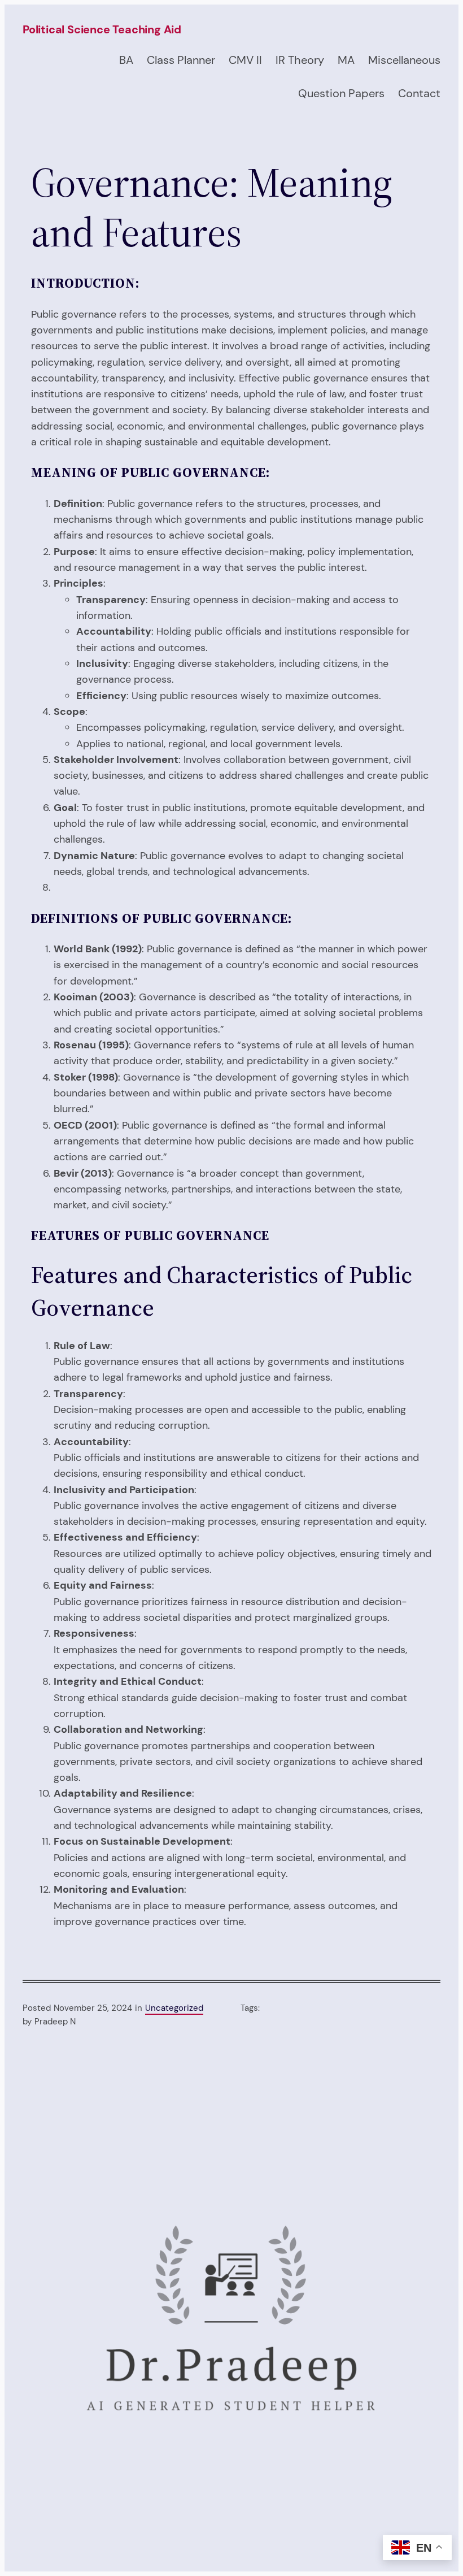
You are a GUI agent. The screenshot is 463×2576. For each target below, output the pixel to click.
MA (346, 60)
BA (126, 60)
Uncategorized (174, 2008)
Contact (419, 93)
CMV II (245, 60)
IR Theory (300, 60)
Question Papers (341, 93)
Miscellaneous (404, 60)
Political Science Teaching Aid (102, 29)
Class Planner (181, 60)
